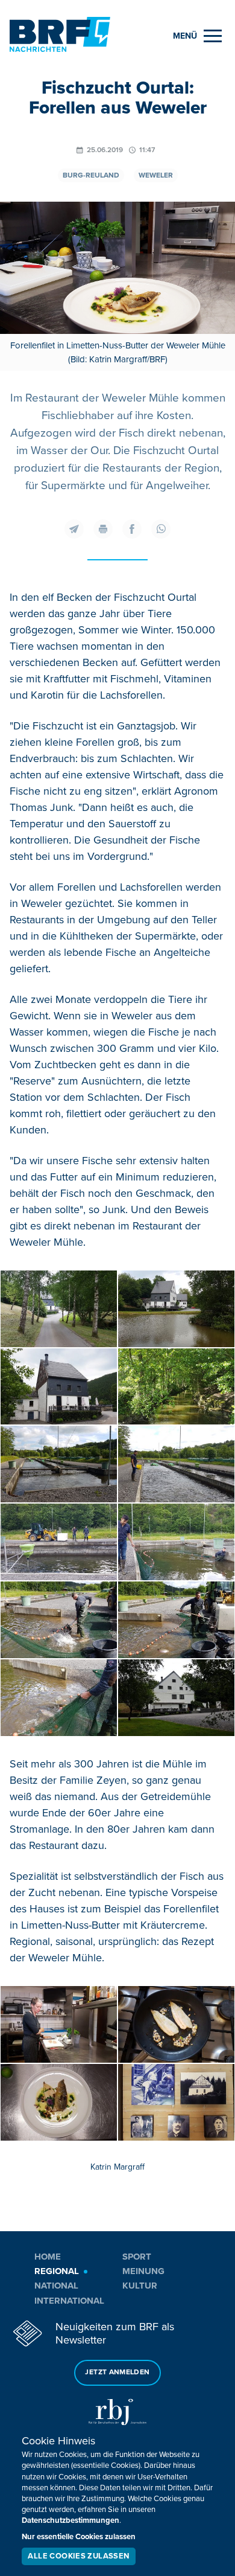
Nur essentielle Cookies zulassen (79, 2537)
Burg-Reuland (91, 175)
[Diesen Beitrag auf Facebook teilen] (132, 529)
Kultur (140, 2286)
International (69, 2301)
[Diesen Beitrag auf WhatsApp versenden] (161, 529)
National (56, 2286)
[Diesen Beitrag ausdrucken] (103, 529)
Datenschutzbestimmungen (70, 2520)
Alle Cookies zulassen (78, 2556)
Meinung (143, 2271)
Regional (57, 2271)
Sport (137, 2257)
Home (48, 2257)
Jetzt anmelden (117, 2372)
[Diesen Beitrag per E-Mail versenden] (74, 529)
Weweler (156, 175)
